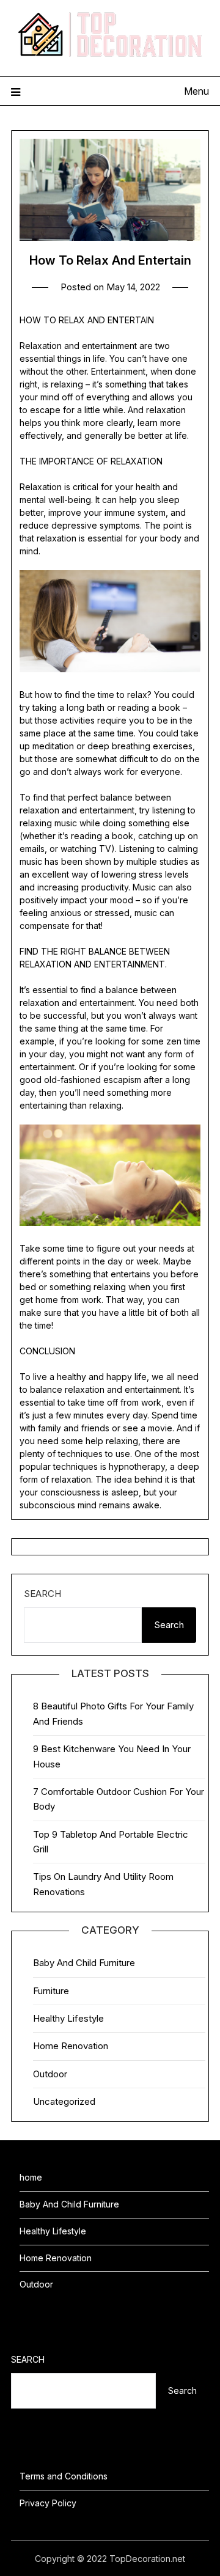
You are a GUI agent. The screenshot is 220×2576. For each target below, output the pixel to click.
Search (42, 1594)
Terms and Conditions (64, 2476)
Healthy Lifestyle (68, 2018)
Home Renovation (71, 2046)
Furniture (51, 1991)
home (31, 2177)
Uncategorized (64, 2101)
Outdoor (50, 2074)
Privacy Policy (48, 2503)
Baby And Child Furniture (84, 1963)
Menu (196, 91)
